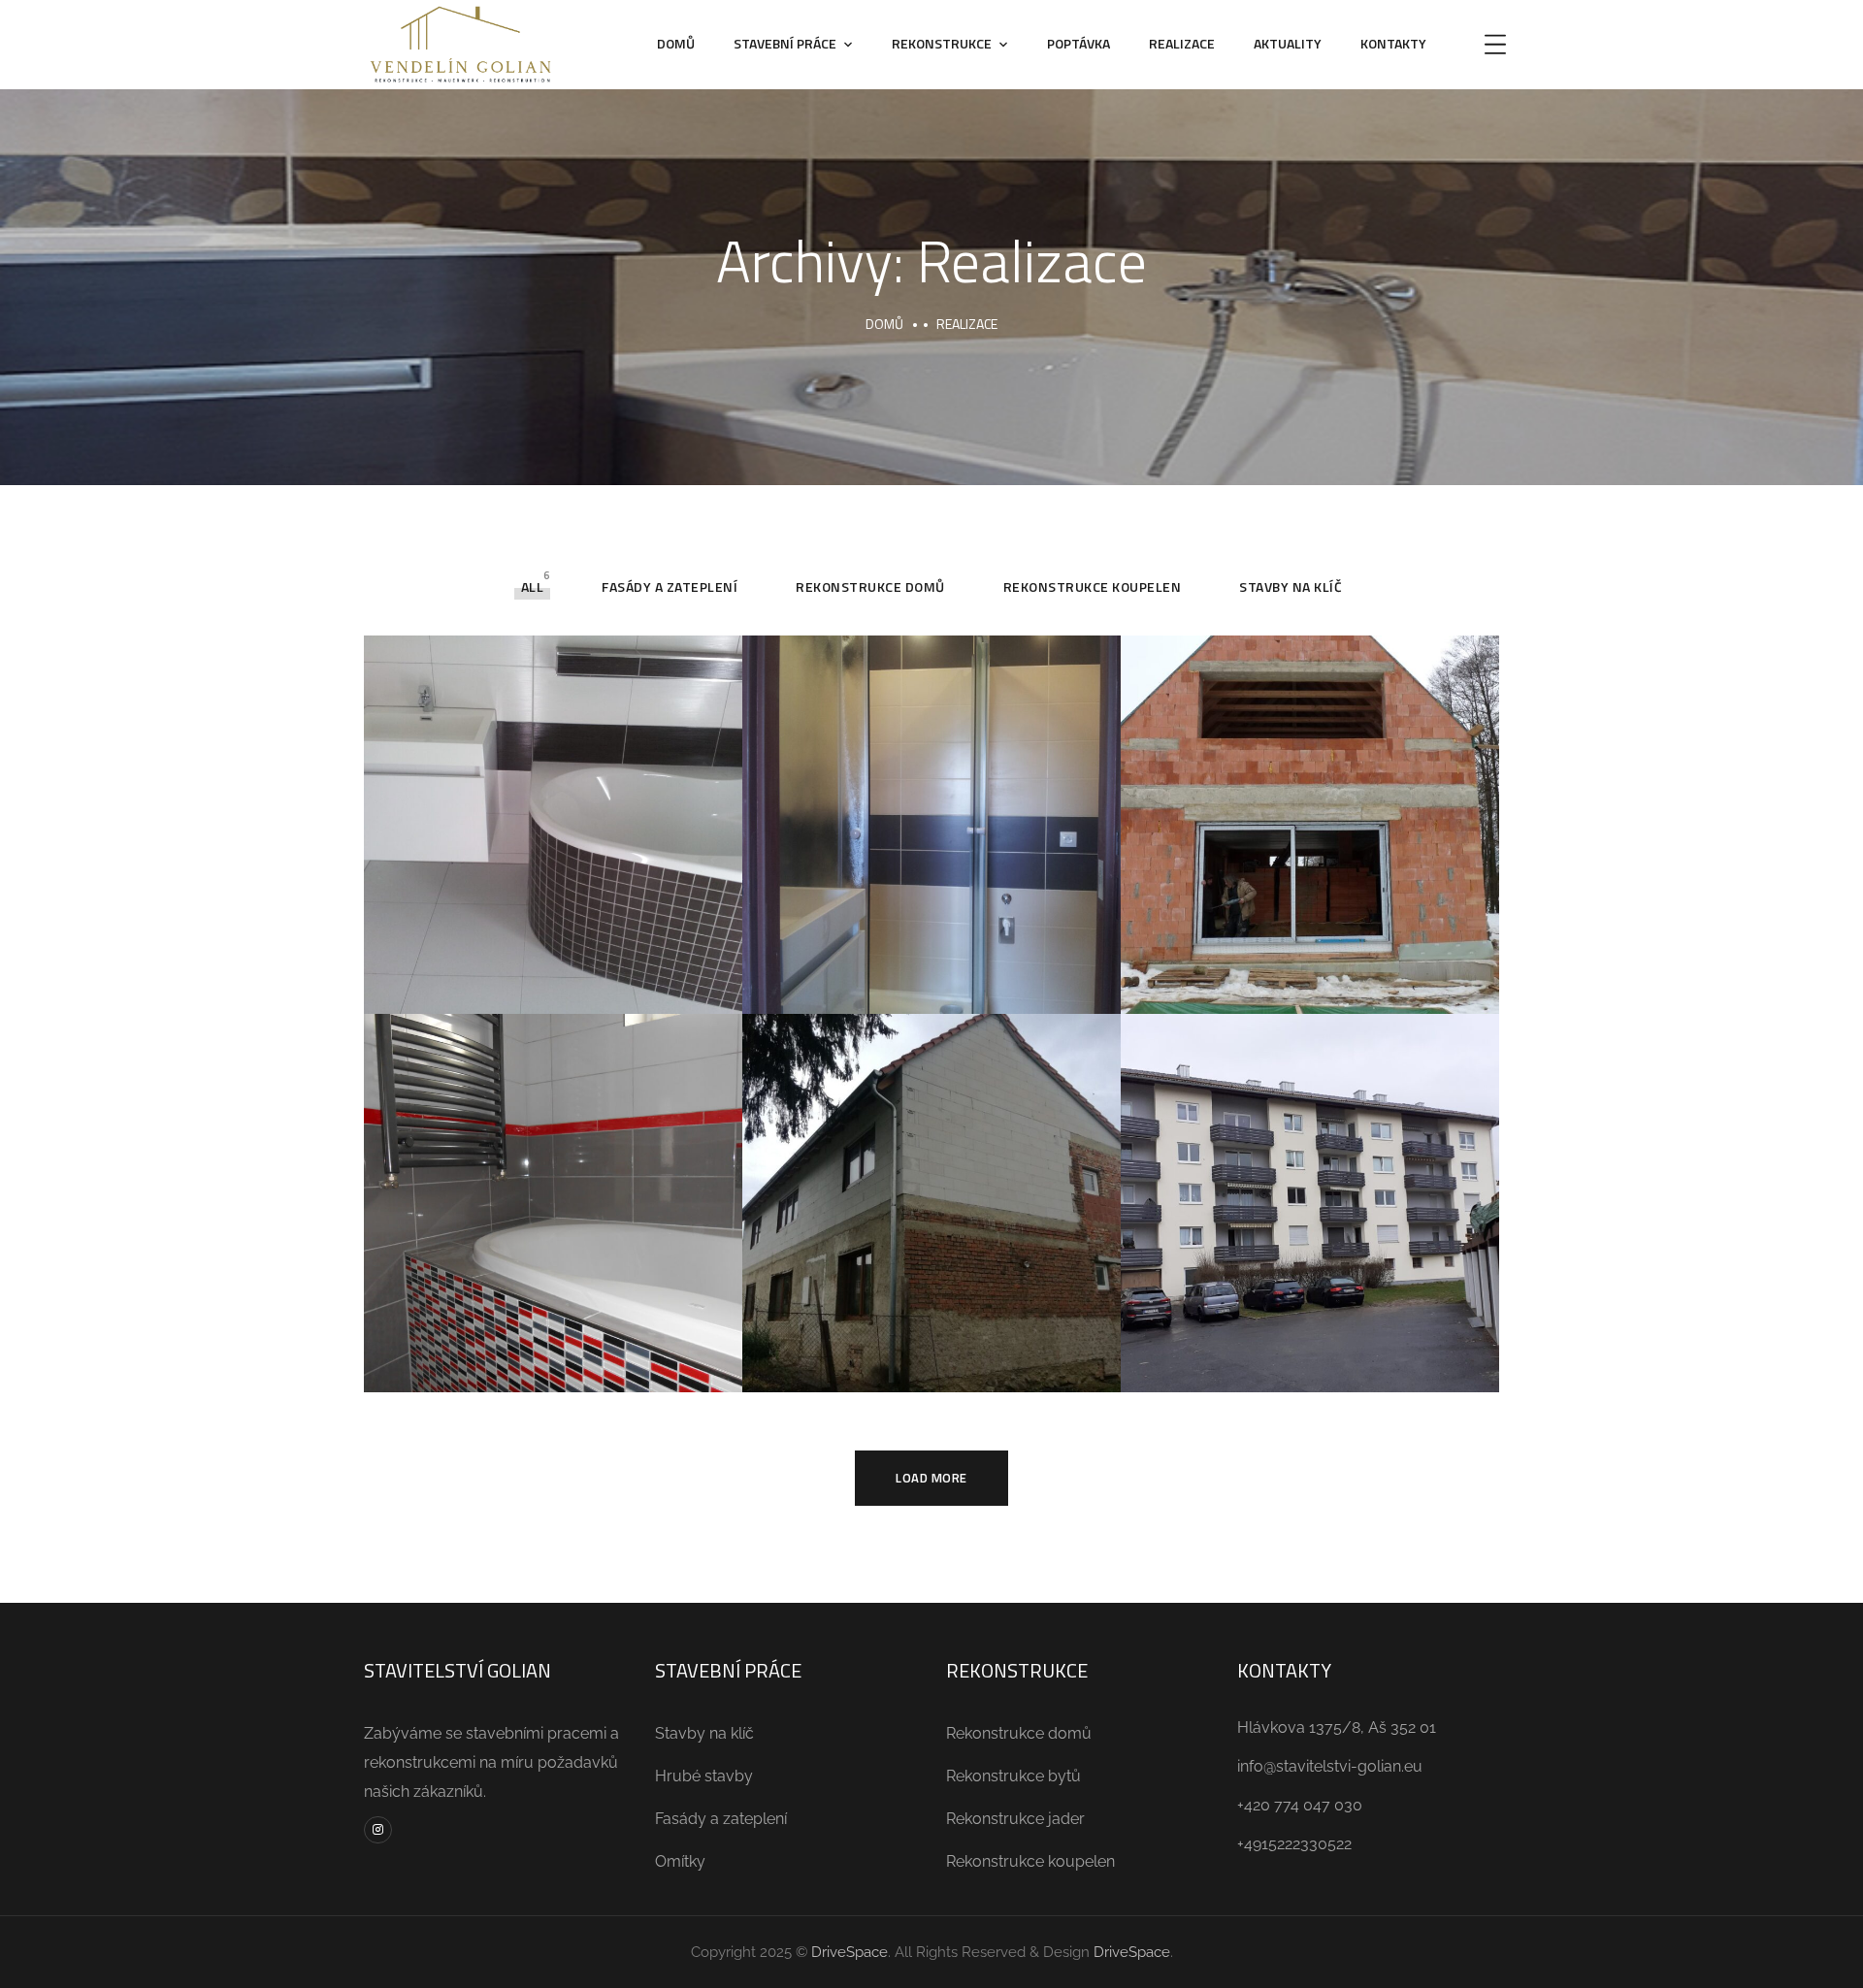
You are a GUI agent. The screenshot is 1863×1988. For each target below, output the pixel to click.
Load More (931, 1478)
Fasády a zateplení (670, 587)
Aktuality (1288, 43)
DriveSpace (850, 1952)
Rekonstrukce (942, 43)
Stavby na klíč (1291, 587)
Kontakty (1393, 43)
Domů (676, 43)
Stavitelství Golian (554, 803)
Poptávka (1079, 43)
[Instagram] (378, 1830)
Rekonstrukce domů (870, 587)
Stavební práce (785, 43)
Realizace (1182, 43)
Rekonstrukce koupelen (1093, 587)
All (533, 587)
